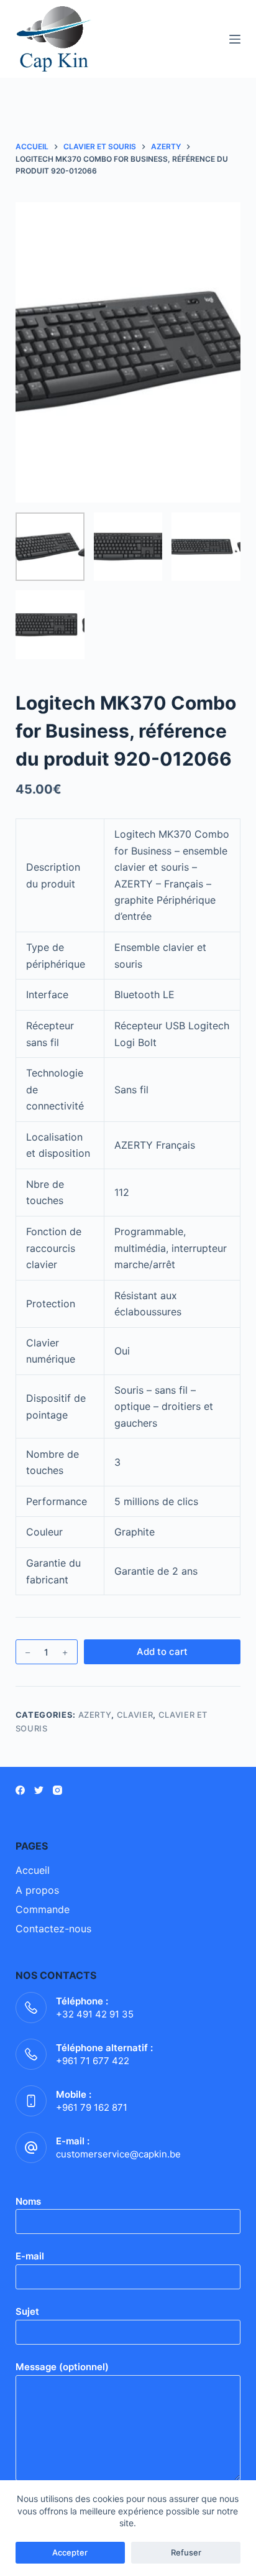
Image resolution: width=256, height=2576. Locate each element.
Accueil (33, 1870)
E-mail (30, 2256)
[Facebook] (20, 1790)
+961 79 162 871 (92, 2107)
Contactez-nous (53, 1929)
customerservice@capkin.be (118, 2154)
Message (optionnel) (62, 2367)
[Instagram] (57, 1790)
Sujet (27, 2311)
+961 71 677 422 (93, 2061)
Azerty (95, 1715)
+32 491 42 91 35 (95, 2014)
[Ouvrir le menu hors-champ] (235, 39)
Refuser (186, 2552)
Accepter (70, 2552)
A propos (37, 1890)
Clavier (135, 1715)
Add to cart (162, 1652)
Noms (28, 2201)
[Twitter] (39, 1790)
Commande (43, 1909)
